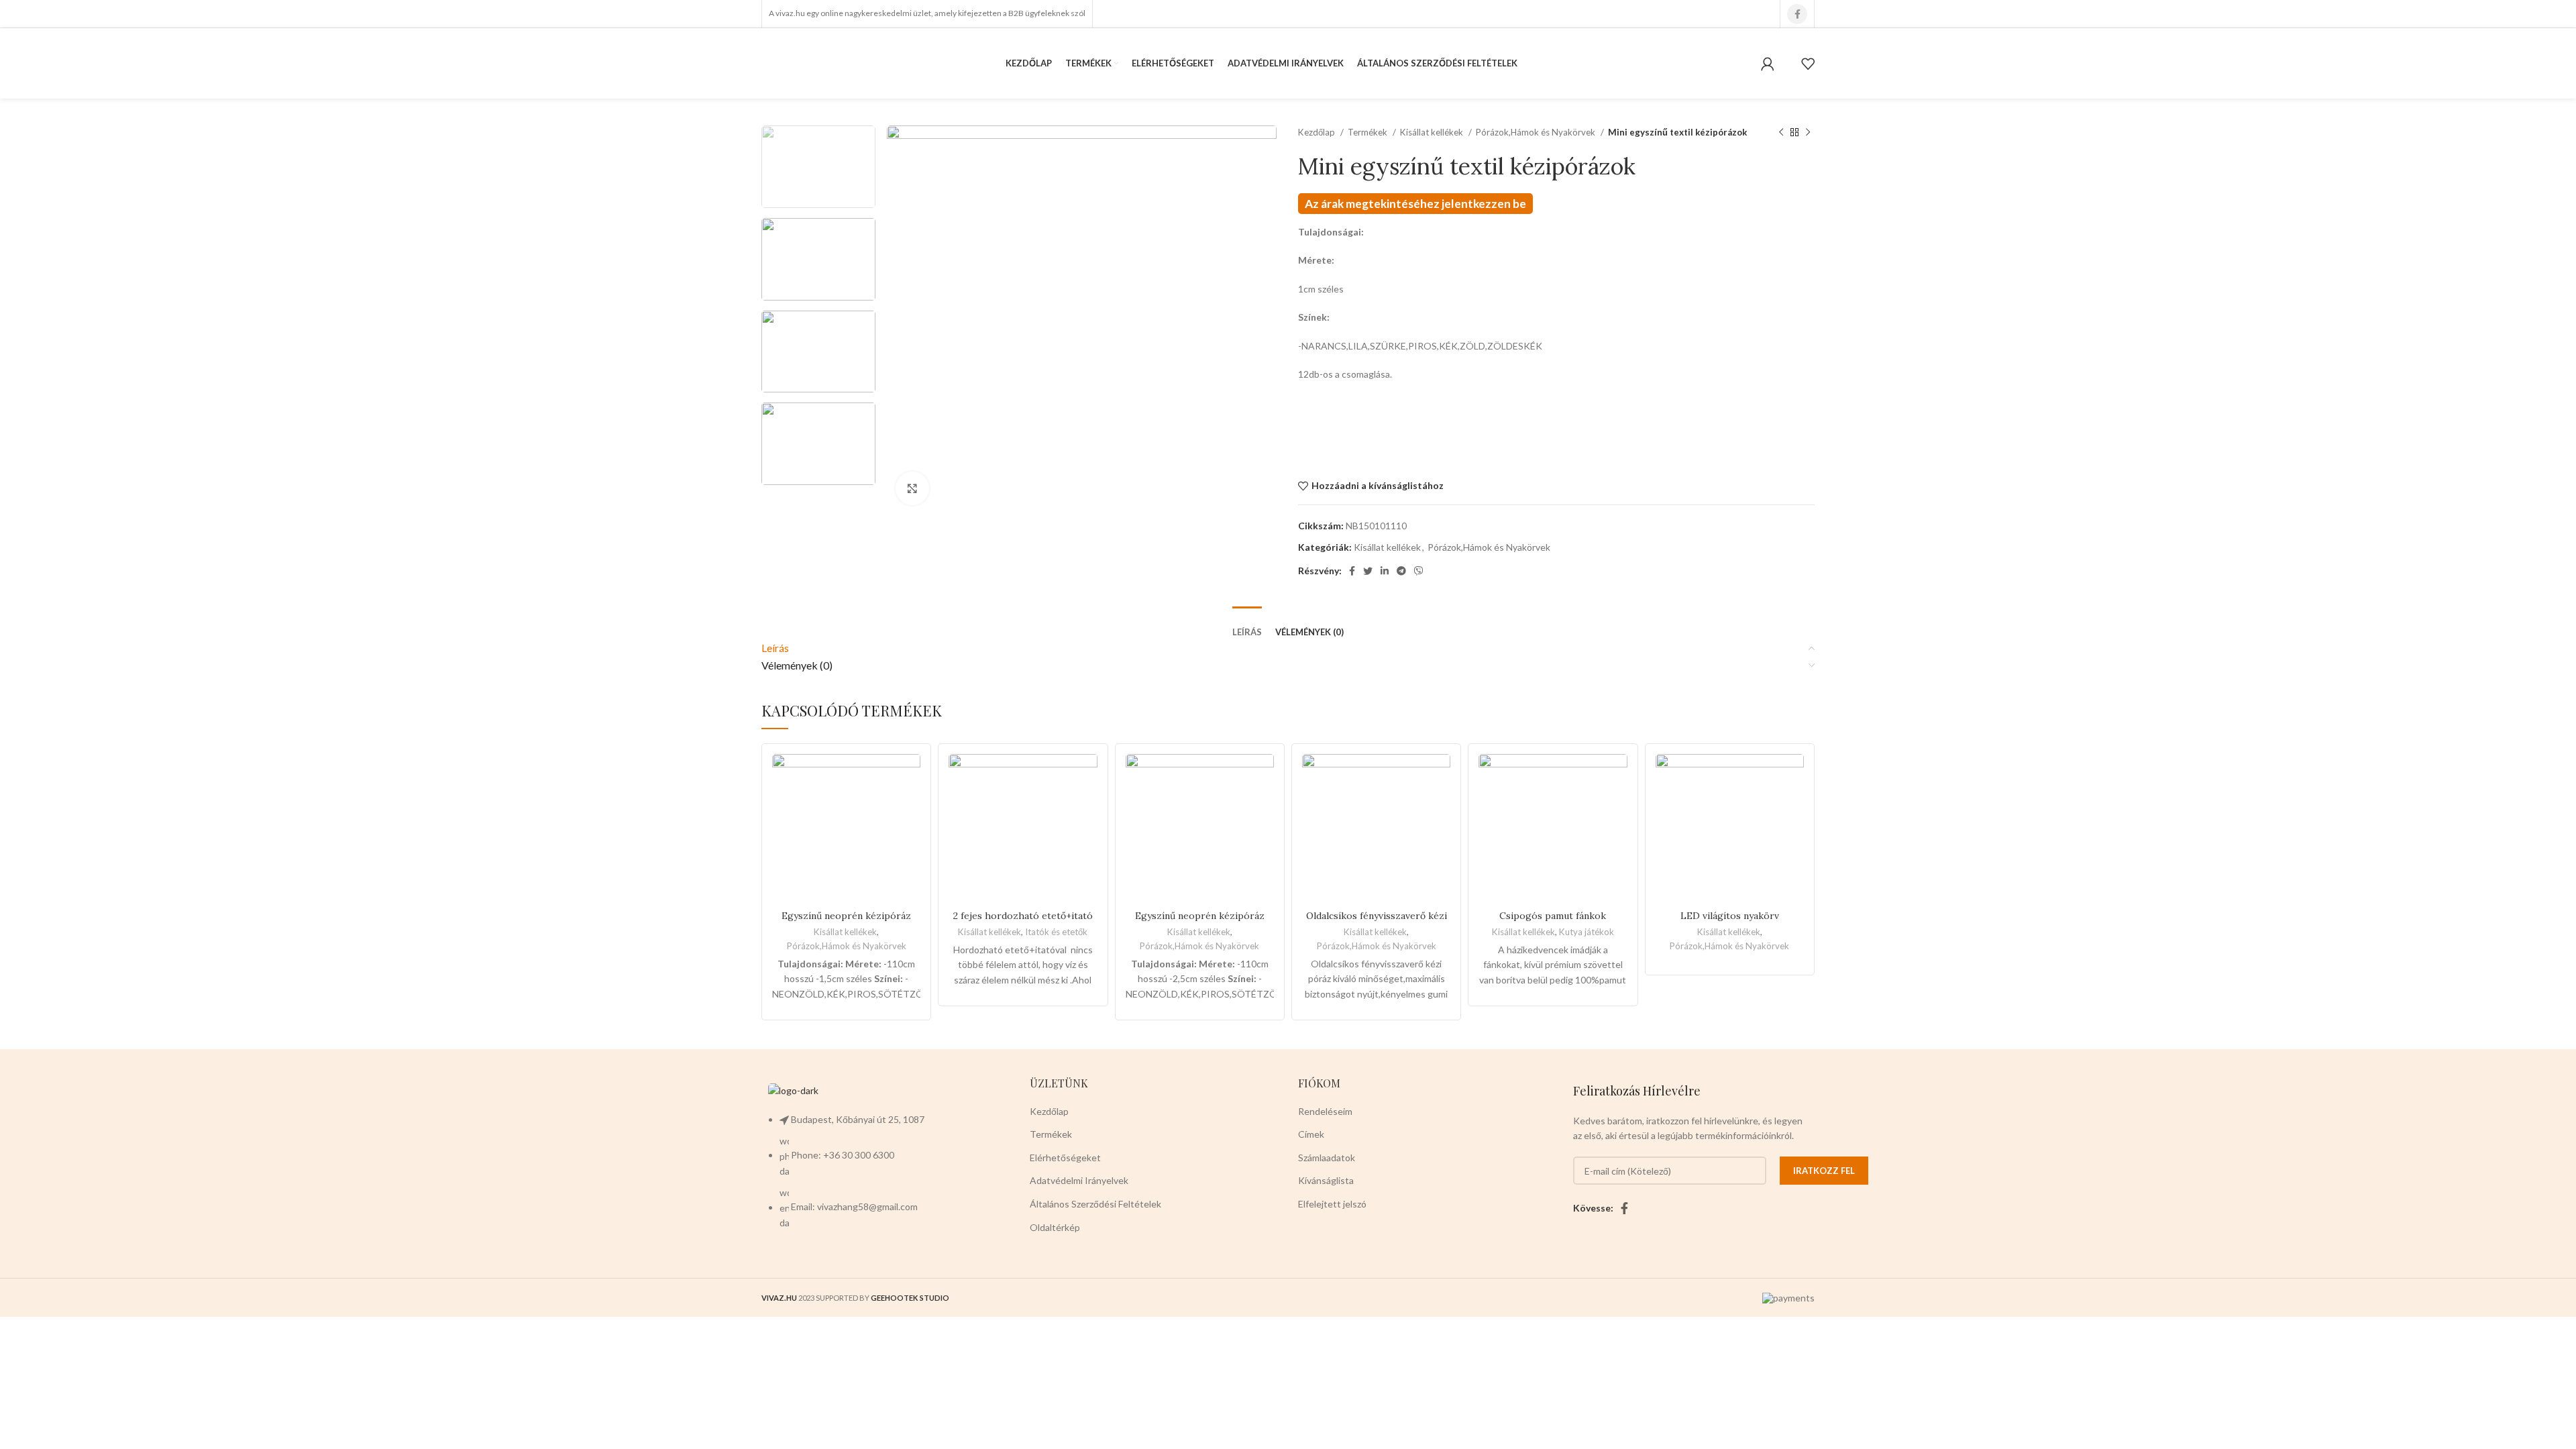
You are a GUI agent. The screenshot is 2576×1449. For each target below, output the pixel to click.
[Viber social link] (1419, 571)
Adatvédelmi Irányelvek (1079, 1180)
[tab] (1247, 623)
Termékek (1368, 132)
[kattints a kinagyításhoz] (912, 488)
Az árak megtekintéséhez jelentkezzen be (1415, 204)
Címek (1311, 1134)
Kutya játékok (1587, 932)
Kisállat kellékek (1433, 132)
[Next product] (1808, 133)
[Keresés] (1788, 64)
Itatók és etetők (1056, 932)
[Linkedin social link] (1385, 571)
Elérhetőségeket (1065, 1158)
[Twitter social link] (1368, 571)
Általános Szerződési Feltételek (1095, 1204)
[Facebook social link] (1797, 14)
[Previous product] (1781, 133)
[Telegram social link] (1401, 571)
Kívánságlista (1326, 1180)
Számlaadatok (1327, 1158)
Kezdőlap (1318, 132)
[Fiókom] (1768, 64)
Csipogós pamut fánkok (1553, 916)
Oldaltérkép (1055, 1227)
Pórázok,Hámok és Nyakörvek (1537, 132)
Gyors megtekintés (1808, 793)
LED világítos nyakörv (1730, 916)
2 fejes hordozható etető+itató (1023, 916)
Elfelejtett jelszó (1332, 1204)
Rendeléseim (1325, 1111)
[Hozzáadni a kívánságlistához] (1808, 763)
